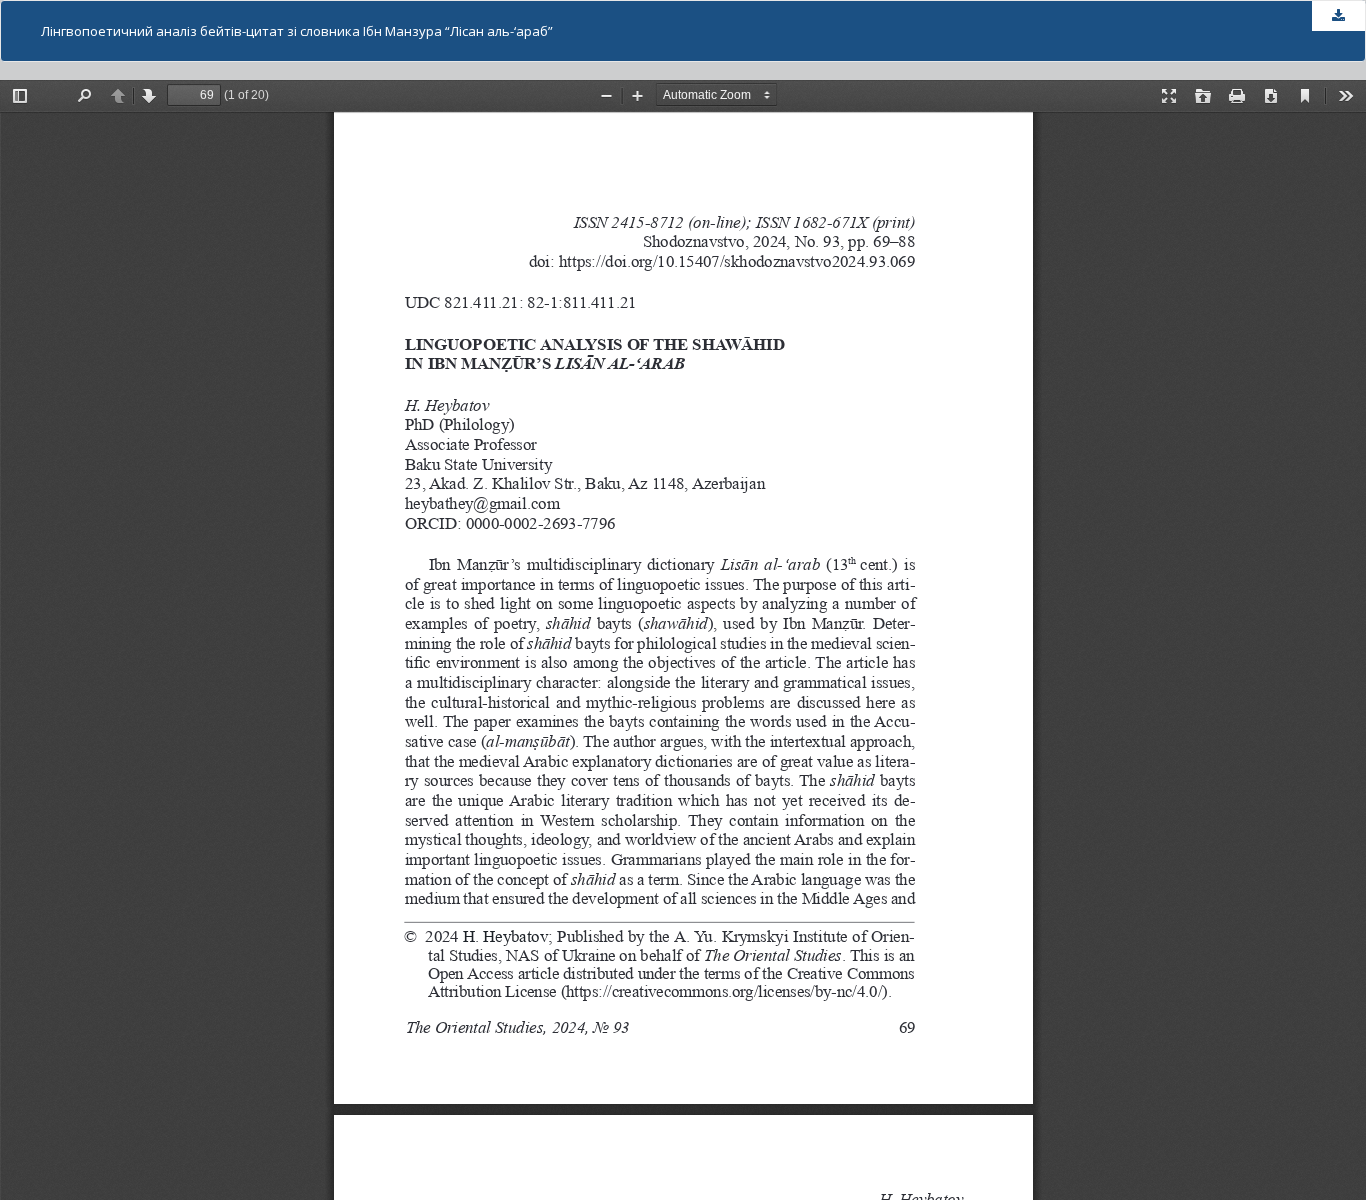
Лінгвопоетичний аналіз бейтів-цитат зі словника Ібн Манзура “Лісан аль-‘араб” (297, 31)
